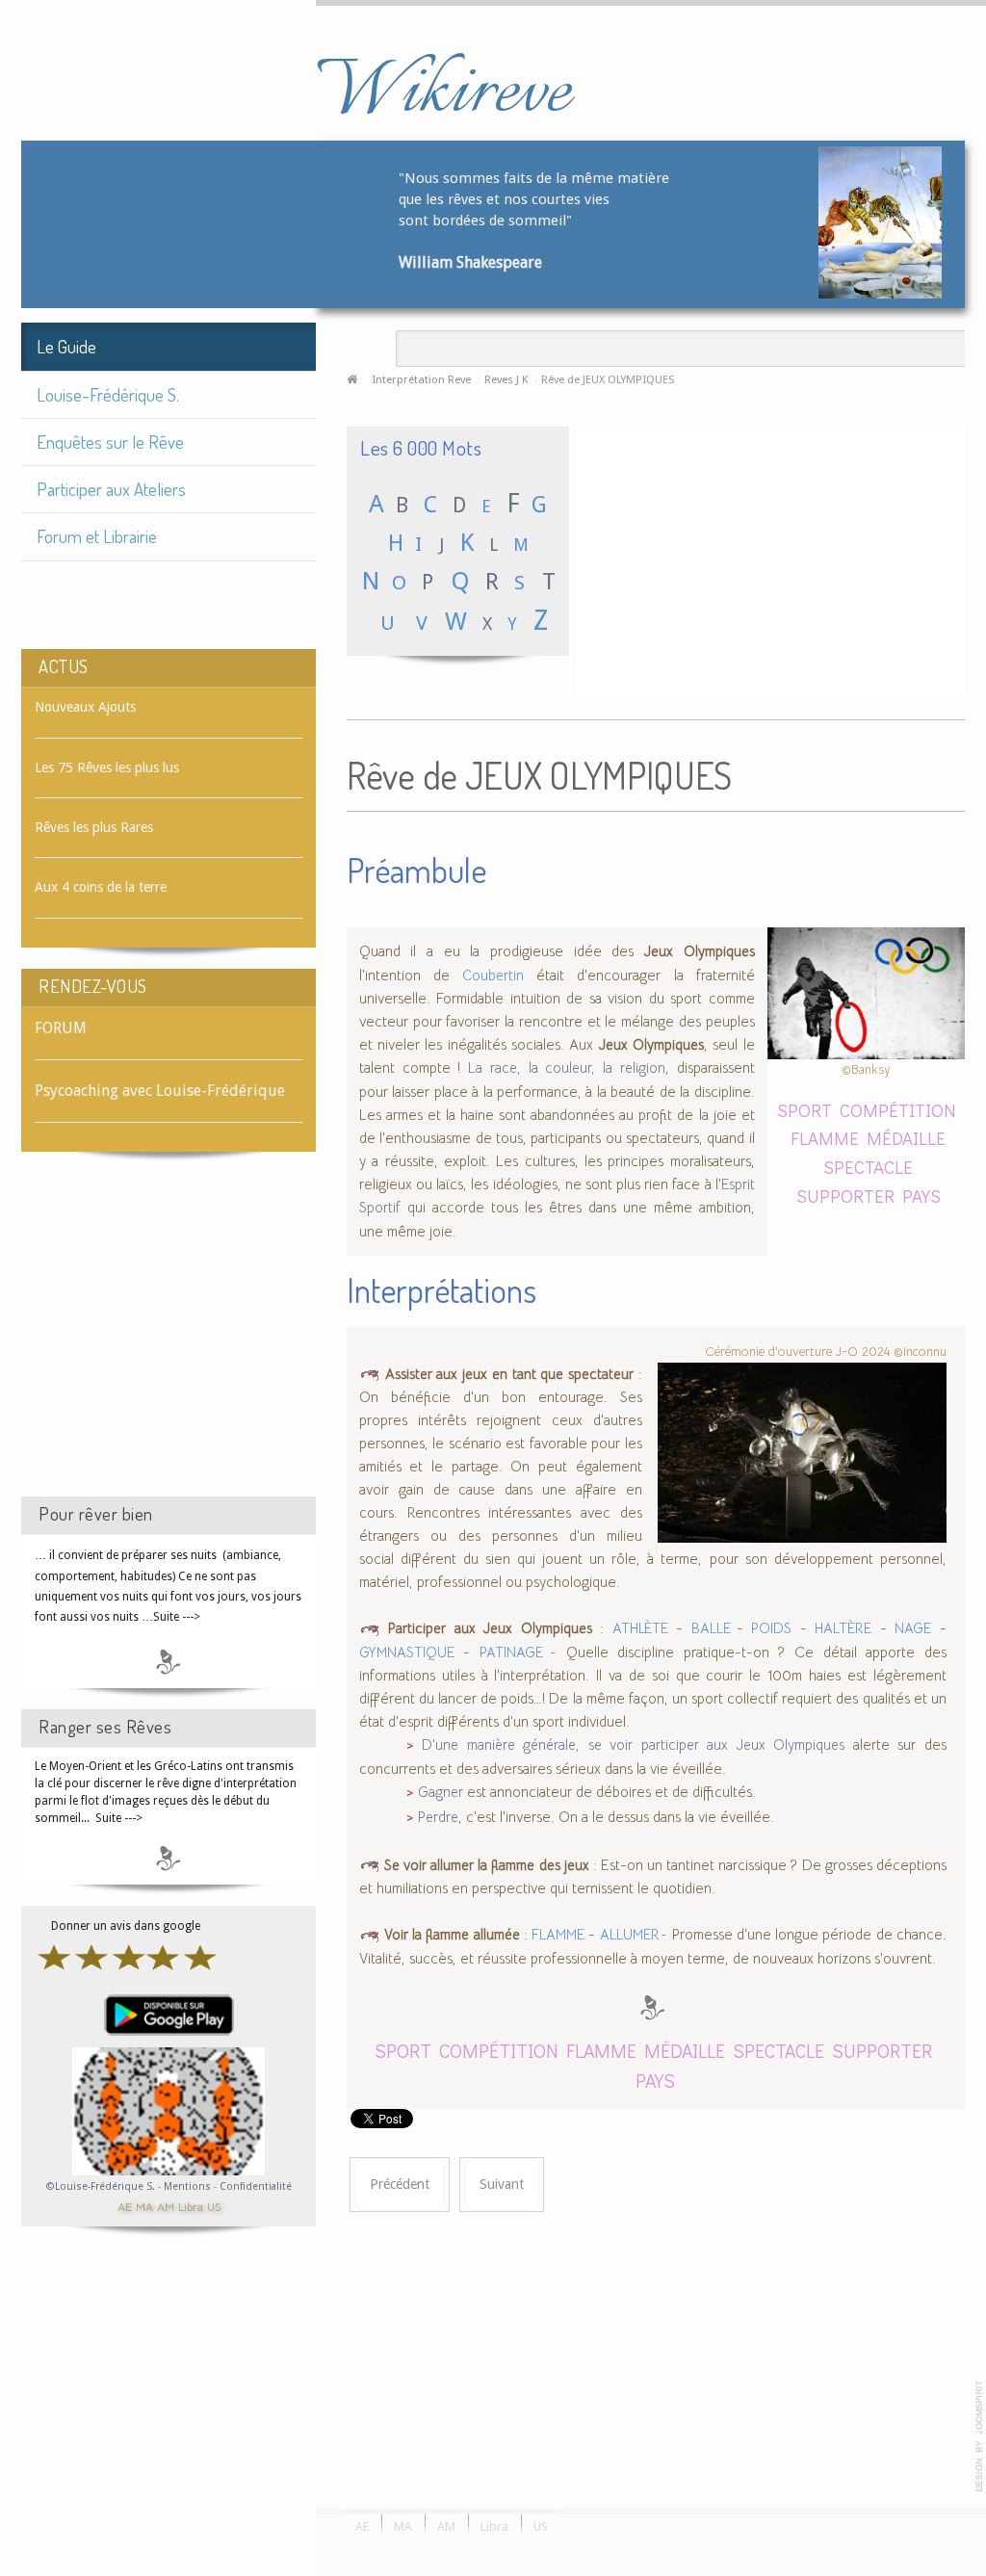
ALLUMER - (634, 1935)
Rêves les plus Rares (94, 827)
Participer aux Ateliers (111, 489)
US (214, 2206)
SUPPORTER (845, 1196)
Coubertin (493, 976)
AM (166, 2206)
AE (125, 2206)
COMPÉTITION (898, 1110)
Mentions (189, 2186)
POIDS (771, 1628)
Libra (191, 2206)
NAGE (913, 1628)
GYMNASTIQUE (407, 1652)
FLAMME (825, 1138)
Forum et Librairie (97, 536)
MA (144, 2206)
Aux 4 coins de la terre (101, 887)
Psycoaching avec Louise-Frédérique (160, 1091)
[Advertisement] (169, 1341)
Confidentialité (256, 2186)
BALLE (714, 1628)
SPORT (804, 1110)
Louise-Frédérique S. (108, 394)
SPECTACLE (868, 1167)
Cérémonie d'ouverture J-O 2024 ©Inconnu (826, 1352)
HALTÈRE (843, 1628)
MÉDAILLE (906, 1138)
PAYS (921, 1196)
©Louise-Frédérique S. (101, 2186)
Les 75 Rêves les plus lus (107, 768)
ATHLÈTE (640, 1628)
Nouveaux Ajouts (85, 707)
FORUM (61, 1028)
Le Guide (66, 346)
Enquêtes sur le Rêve (110, 442)
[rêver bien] (169, 1661)
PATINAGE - (518, 1652)
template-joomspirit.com (979, 2436)
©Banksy (866, 1069)
